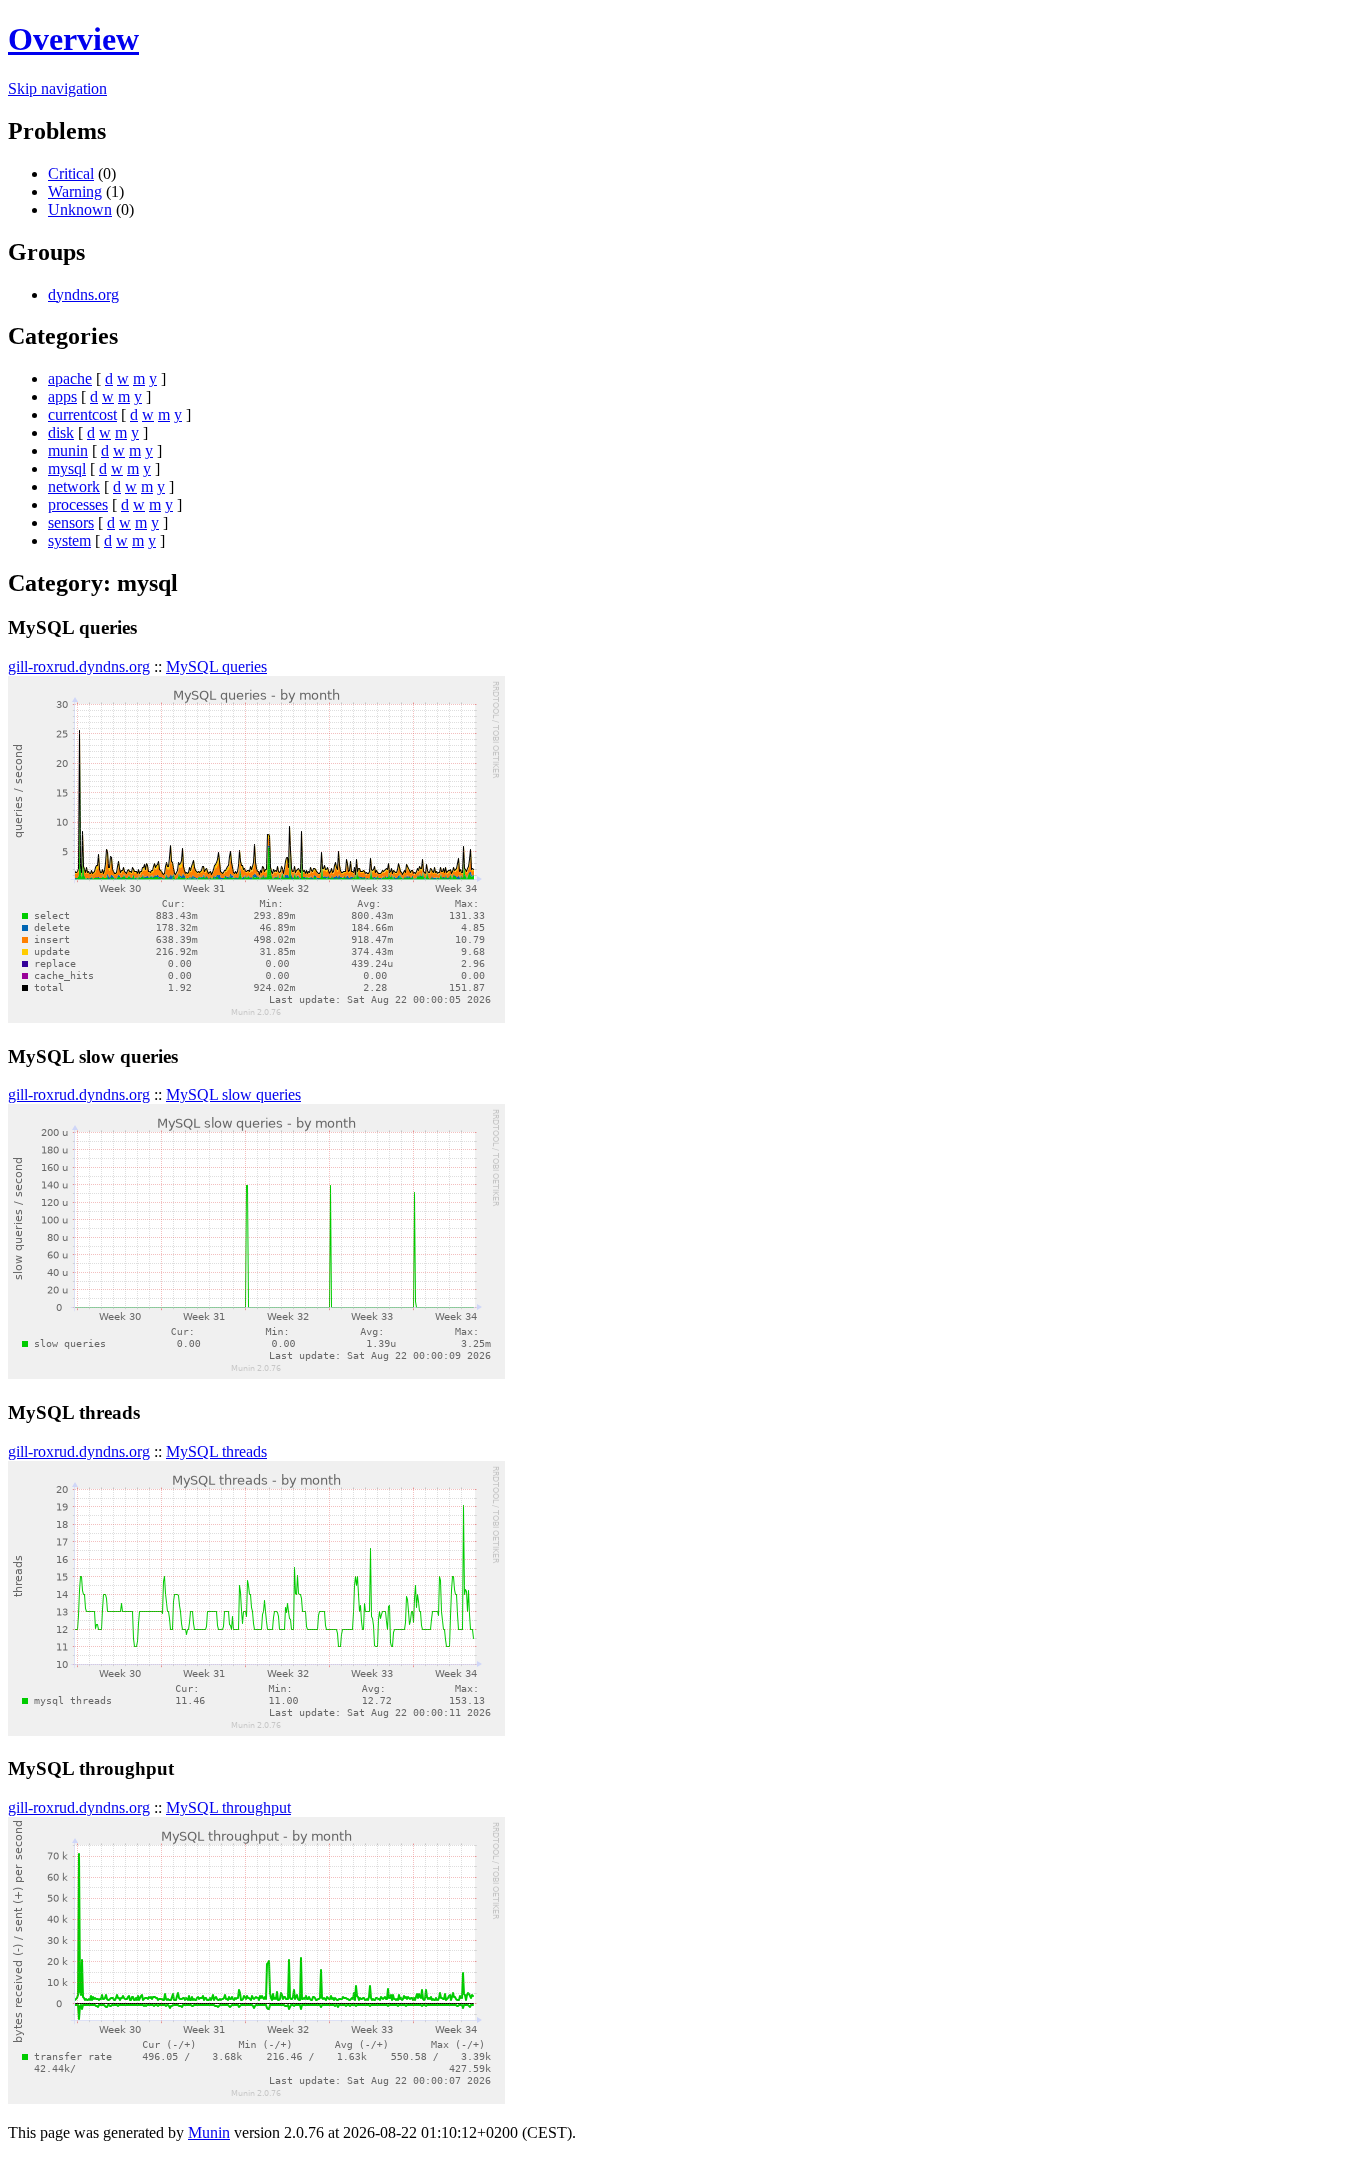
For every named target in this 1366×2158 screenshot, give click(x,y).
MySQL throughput (228, 1807)
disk (61, 432)
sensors (71, 522)
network (74, 486)
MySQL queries (216, 666)
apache (70, 378)
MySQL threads (216, 1451)
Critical (71, 173)
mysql (67, 468)
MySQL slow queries (233, 1094)
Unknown (80, 209)
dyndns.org (83, 294)
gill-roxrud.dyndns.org (79, 666)
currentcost (82, 414)
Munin (209, 2132)
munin (68, 450)
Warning (75, 191)
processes (78, 504)
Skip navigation (57, 88)
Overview (73, 39)
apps (62, 396)
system (69, 540)
